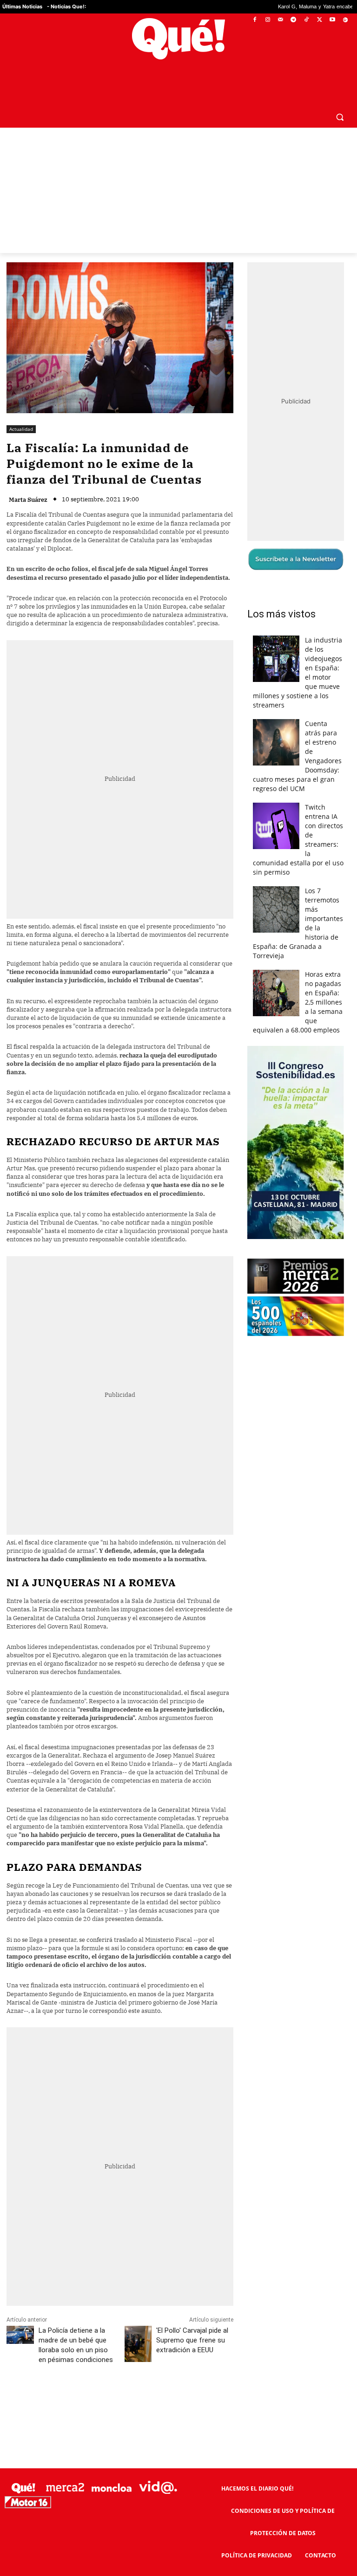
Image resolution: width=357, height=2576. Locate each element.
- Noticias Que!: (66, 6)
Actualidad (21, 407)
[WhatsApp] (146, 2379)
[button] (340, 94)
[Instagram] (268, 20)
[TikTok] (307, 20)
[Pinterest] (125, 2379)
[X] (320, 20)
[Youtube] (332, 20)
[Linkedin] (189, 2379)
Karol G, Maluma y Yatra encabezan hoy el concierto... (278, 7)
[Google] (345, 20)
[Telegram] (294, 20)
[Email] (211, 2379)
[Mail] (281, 20)
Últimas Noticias (22, 6)
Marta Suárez (28, 477)
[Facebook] (255, 20)
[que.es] (178, 39)
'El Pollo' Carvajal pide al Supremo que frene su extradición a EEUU (192, 2318)
